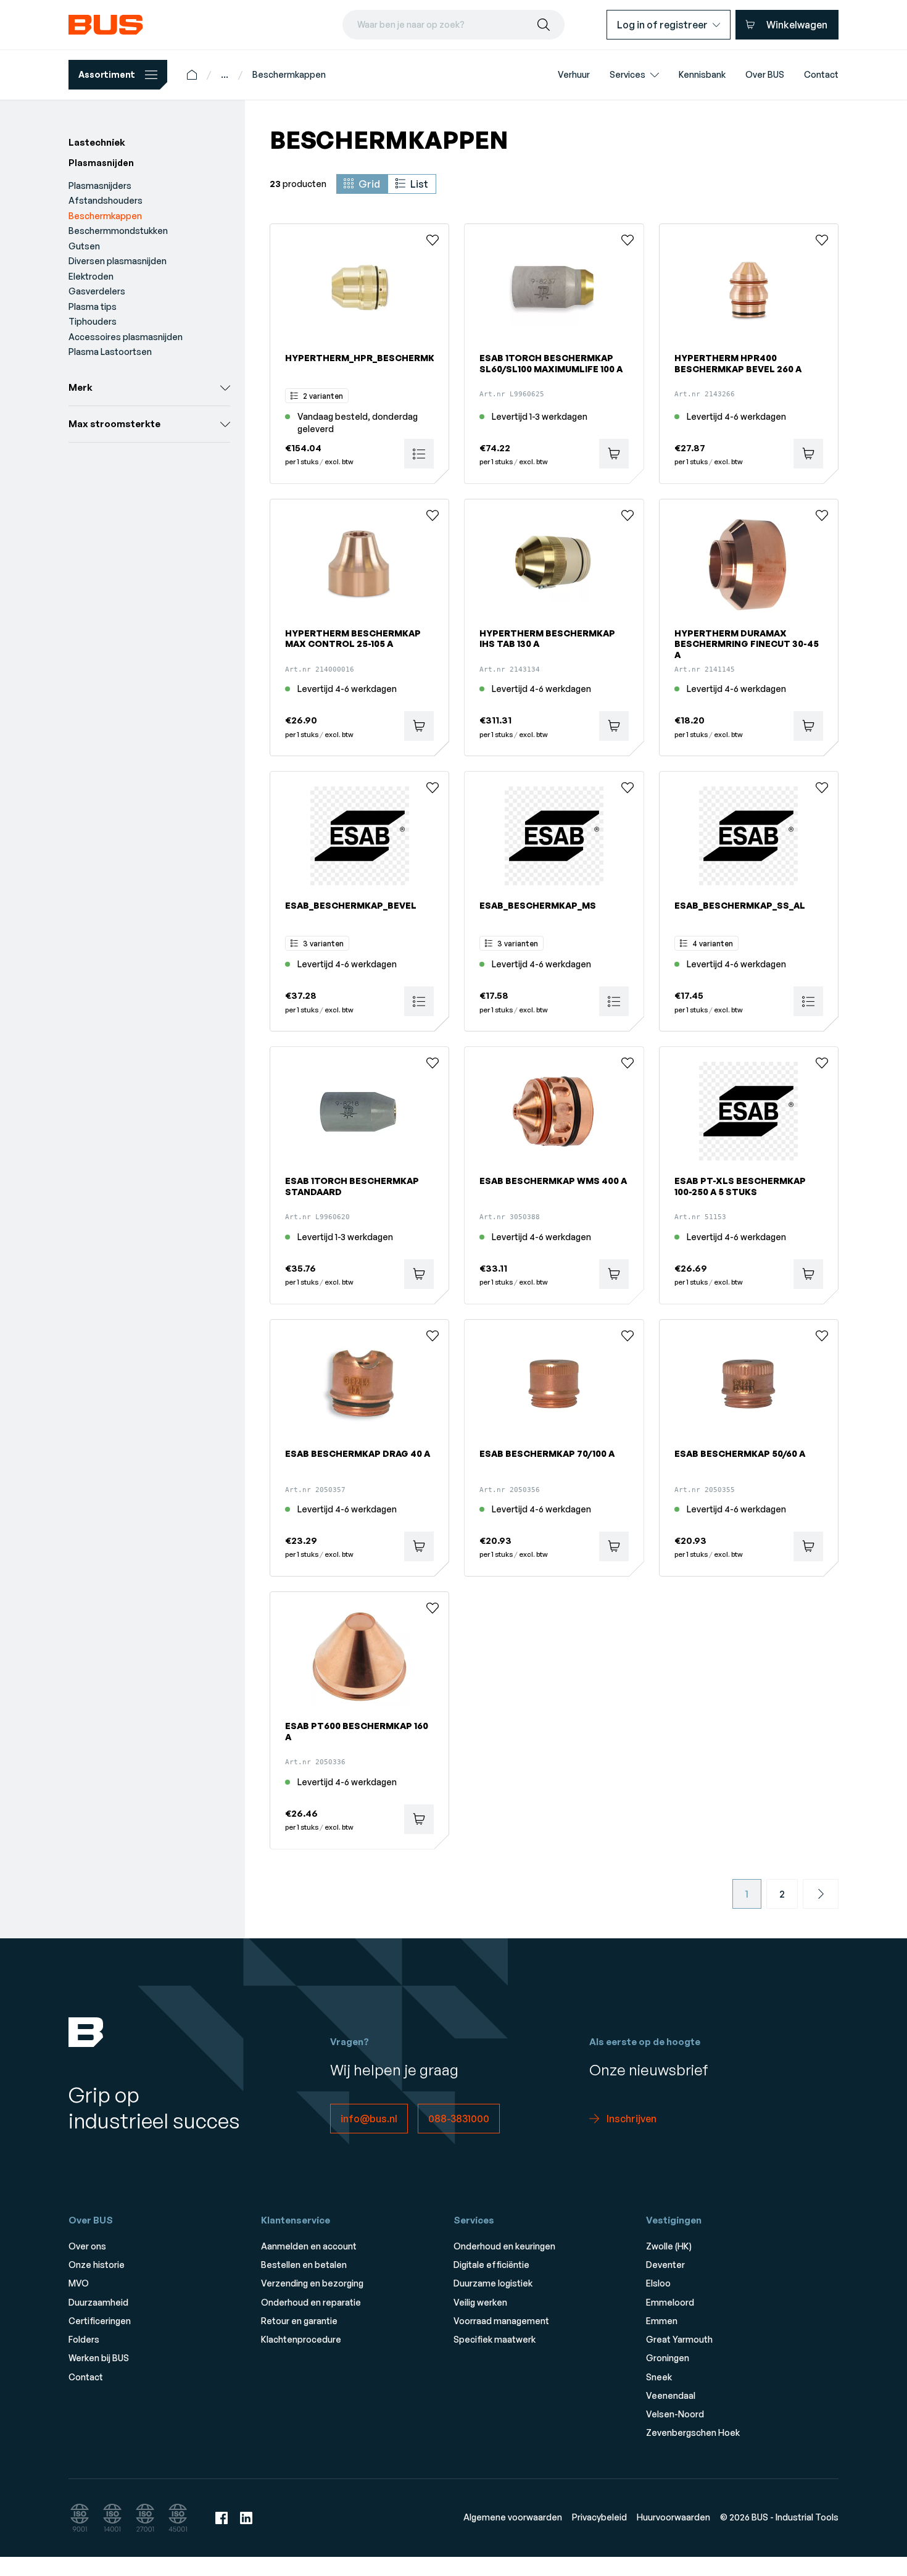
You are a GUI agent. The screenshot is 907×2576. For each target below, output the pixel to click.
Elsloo (658, 2283)
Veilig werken (480, 2302)
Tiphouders (93, 321)
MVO (79, 2283)
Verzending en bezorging (312, 2283)
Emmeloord (670, 2302)
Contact (86, 2377)
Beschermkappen (289, 74)
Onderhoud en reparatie (311, 2302)
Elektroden (91, 276)
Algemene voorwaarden (513, 2517)
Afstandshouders (106, 200)
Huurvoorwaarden (673, 2517)
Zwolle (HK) (669, 2246)
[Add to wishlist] (433, 240)
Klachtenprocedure (301, 2339)
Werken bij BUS (99, 2358)
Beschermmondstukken (118, 231)
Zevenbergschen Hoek (693, 2432)
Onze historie (97, 2265)
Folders (84, 2339)
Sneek (659, 2377)
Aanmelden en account (309, 2246)
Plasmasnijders (100, 185)
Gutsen (84, 246)
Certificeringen (100, 2321)
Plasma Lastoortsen (110, 352)
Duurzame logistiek (493, 2283)
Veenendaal (671, 2395)
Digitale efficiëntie (491, 2265)
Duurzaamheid (98, 2302)
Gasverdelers (97, 291)
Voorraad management (501, 2321)
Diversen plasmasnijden (118, 261)
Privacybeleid (599, 2517)
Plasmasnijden (101, 163)
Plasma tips (93, 306)
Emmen (662, 2321)
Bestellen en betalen (304, 2265)
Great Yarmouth (679, 2339)
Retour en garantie (299, 2321)
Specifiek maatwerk (495, 2339)
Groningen (668, 2358)
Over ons (87, 2246)
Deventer (665, 2265)
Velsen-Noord (675, 2414)
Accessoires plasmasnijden (126, 337)
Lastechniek (97, 142)
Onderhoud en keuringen (504, 2246)
